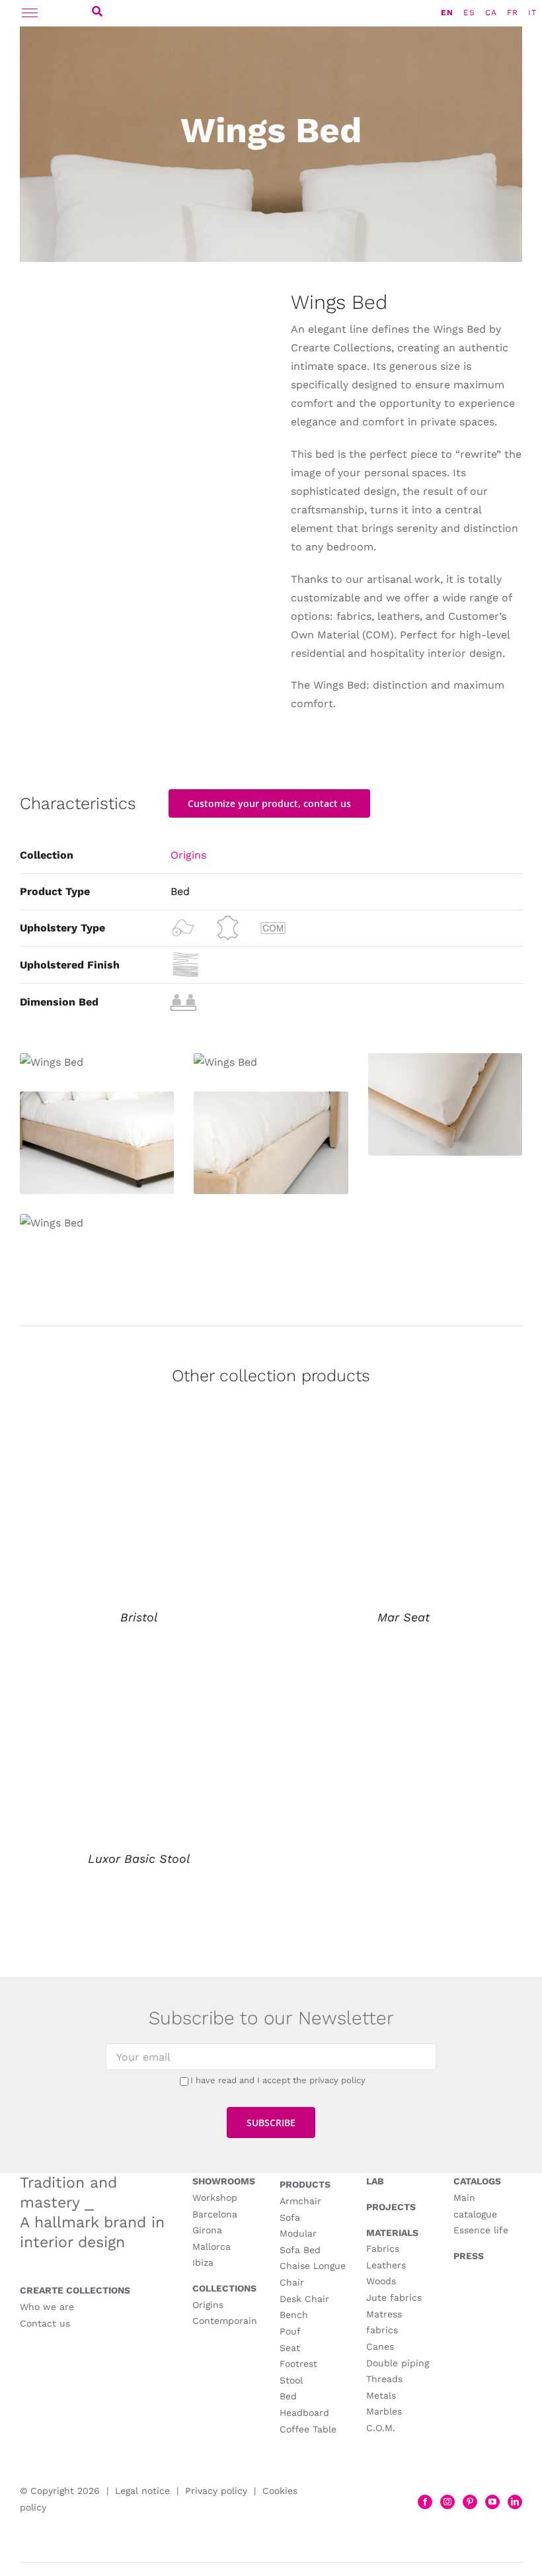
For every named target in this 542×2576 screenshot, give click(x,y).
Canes (380, 2346)
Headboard (304, 2413)
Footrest (298, 2364)
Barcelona (215, 2214)
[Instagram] (447, 2502)
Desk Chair (304, 2299)
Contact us (45, 2323)
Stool (291, 2380)
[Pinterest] (470, 2502)
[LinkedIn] (515, 2502)
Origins (188, 855)
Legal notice (142, 2491)
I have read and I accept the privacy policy (278, 2080)
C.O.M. (381, 2428)
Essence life (481, 2230)
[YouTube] (492, 2502)
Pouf (290, 2331)
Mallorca (212, 2247)
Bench (294, 2315)
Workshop (215, 2198)
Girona (207, 2230)
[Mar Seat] (403, 1442)
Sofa (290, 2217)
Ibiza (203, 2262)
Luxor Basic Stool (139, 1859)
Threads (384, 2379)
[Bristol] (139, 1442)
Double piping (398, 2363)
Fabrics (383, 2249)
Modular (298, 2233)
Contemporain (225, 2321)
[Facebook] (425, 2502)
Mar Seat (404, 1617)
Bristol (139, 1617)
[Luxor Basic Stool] (139, 1683)
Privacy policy (216, 2491)
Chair (292, 2282)
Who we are (47, 2307)
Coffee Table (308, 2429)
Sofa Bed (300, 2250)
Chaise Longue (313, 2266)
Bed (288, 2396)
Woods (381, 2281)
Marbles (384, 2411)
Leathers (386, 2265)
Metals (381, 2395)
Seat (290, 2348)
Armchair (300, 2201)
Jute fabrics (394, 2297)
